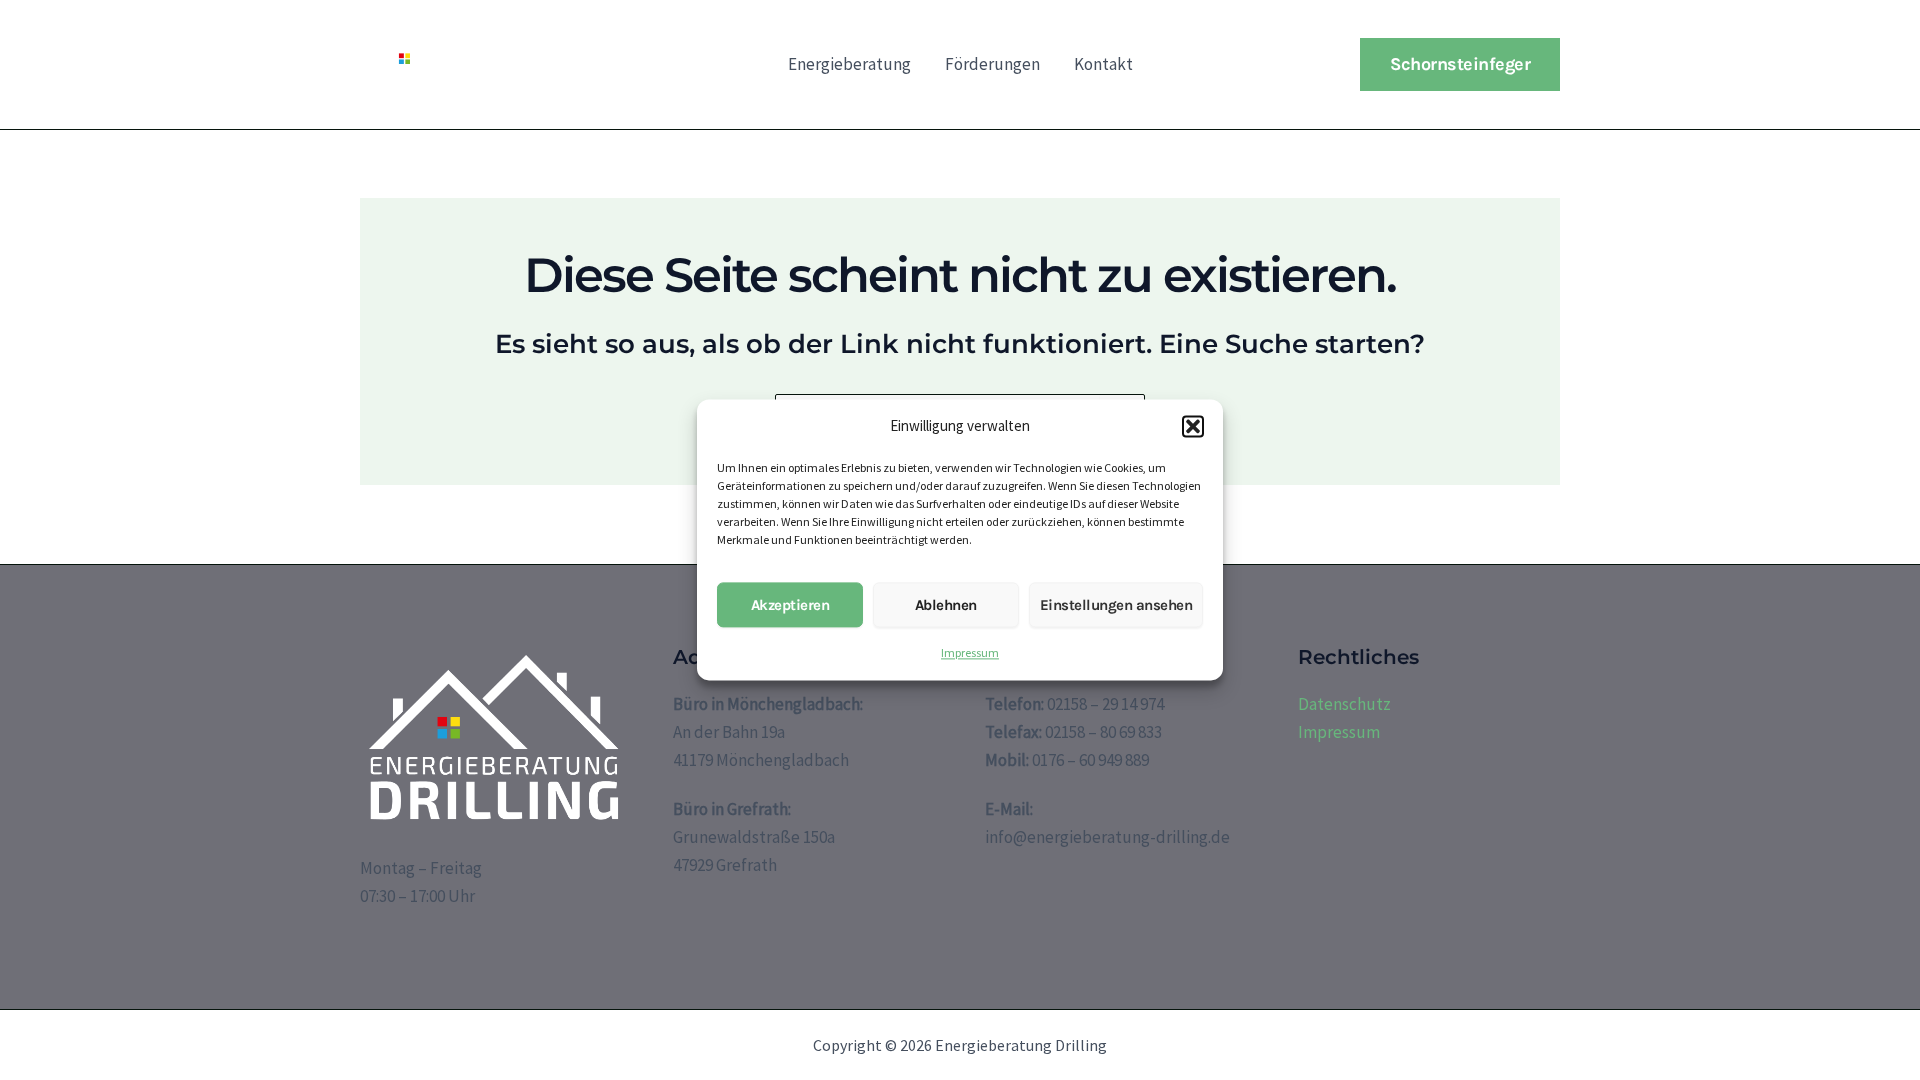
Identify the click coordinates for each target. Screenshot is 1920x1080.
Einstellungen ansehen (1116, 605)
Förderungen (992, 64)
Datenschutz (1344, 704)
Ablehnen (946, 605)
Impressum (970, 653)
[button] (1193, 427)
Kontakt (1103, 64)
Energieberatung (849, 64)
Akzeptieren (790, 605)
